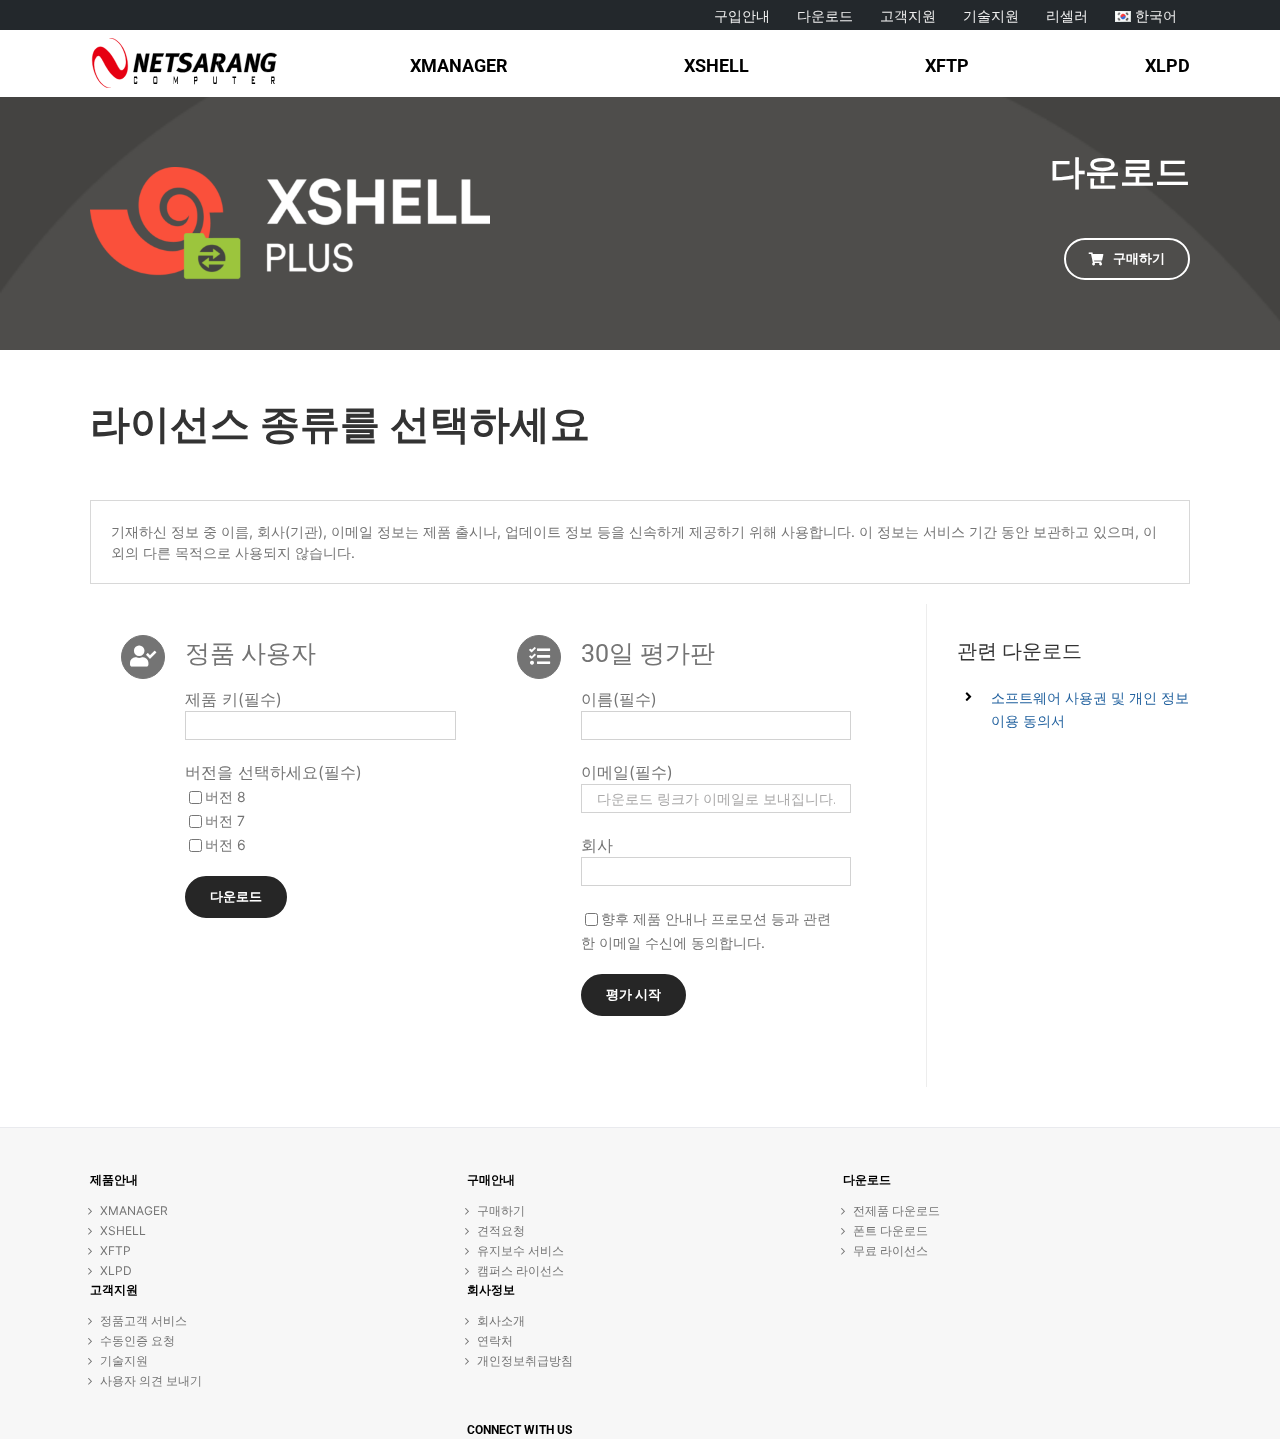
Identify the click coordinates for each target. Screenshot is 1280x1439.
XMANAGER (134, 1210)
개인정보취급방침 (525, 1360)
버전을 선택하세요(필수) (273, 772)
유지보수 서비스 (520, 1250)
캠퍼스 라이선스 (520, 1270)
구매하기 (501, 1210)
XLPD (116, 1270)
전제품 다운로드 (896, 1210)
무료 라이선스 (890, 1250)
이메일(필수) (627, 772)
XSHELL (123, 1230)
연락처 (495, 1340)
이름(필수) (619, 699)
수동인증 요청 (137, 1340)
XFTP (115, 1250)
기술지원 (124, 1360)
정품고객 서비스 (143, 1320)
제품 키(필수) (233, 699)
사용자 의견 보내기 (151, 1380)
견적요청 (501, 1230)
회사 (597, 845)
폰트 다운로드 (890, 1230)
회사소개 (501, 1320)
